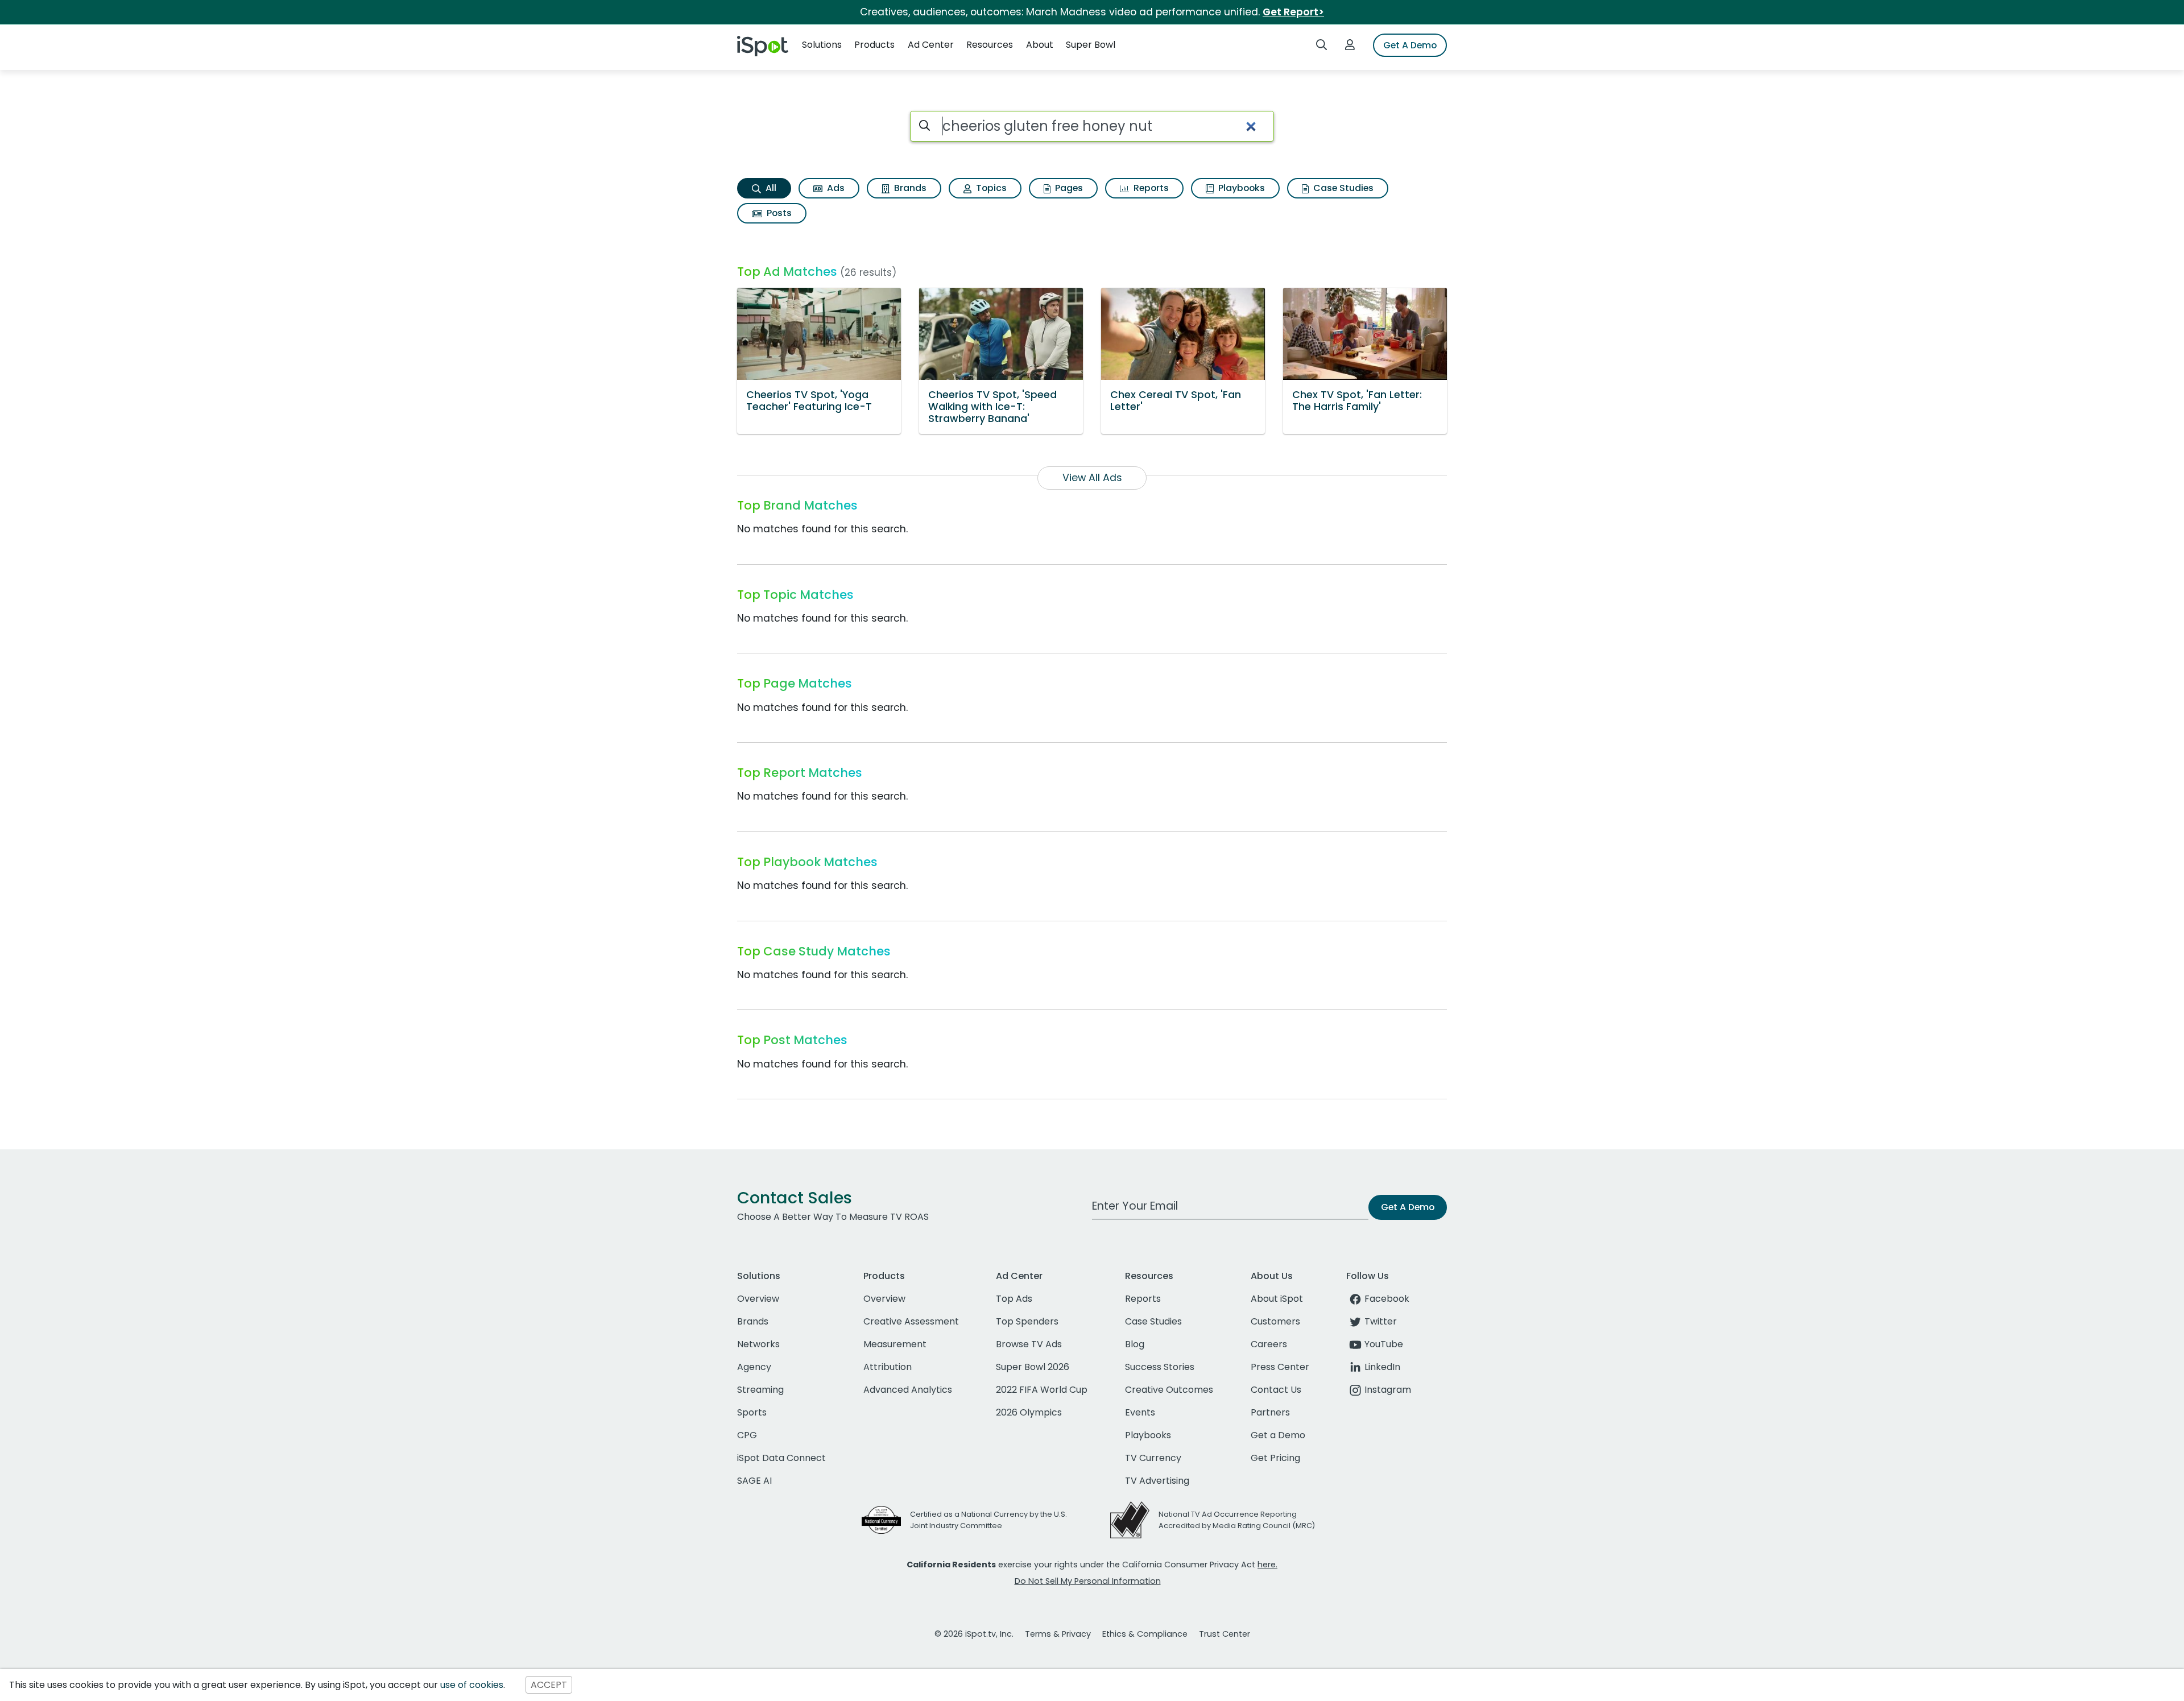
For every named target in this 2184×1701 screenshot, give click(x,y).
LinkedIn (1382, 1367)
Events (1140, 1412)
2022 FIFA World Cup (1042, 1390)
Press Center (1280, 1367)
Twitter (1381, 1321)
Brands (909, 188)
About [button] (1040, 45)
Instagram (1388, 1390)
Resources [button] (990, 45)
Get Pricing (1275, 1458)
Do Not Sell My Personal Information (1088, 1581)
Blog (1135, 1344)
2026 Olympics (1029, 1412)
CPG (747, 1435)
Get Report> (1293, 12)
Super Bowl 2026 (1033, 1367)
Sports (752, 1412)
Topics (990, 188)
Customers (1275, 1321)
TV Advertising (1157, 1481)
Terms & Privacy (1058, 1634)
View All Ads (1092, 478)
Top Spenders (1027, 1321)
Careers (1269, 1344)
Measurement (895, 1344)
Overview (758, 1299)
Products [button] (874, 45)
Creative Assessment (911, 1321)
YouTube (1384, 1344)
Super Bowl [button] (1091, 45)
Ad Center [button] (931, 45)
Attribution (888, 1367)
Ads (835, 188)
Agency (754, 1367)
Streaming (760, 1390)
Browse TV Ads (1029, 1344)
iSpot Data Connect (781, 1458)
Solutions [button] (822, 45)
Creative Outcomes (1169, 1390)
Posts (778, 213)
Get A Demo (1410, 45)
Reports (1150, 188)
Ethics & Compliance (1145, 1634)
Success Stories (1160, 1367)
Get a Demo (1278, 1435)
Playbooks (1240, 188)
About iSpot (1277, 1299)
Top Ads (1014, 1299)
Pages (1068, 188)
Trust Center (1225, 1634)
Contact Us (1276, 1390)
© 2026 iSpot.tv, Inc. (974, 1634)
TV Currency (1153, 1458)
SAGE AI (754, 1481)
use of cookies (472, 1685)
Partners (1270, 1412)
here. (1267, 1565)
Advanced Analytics (908, 1390)
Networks (758, 1344)
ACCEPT (549, 1685)
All (770, 188)
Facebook (1387, 1299)
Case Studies (1342, 188)
